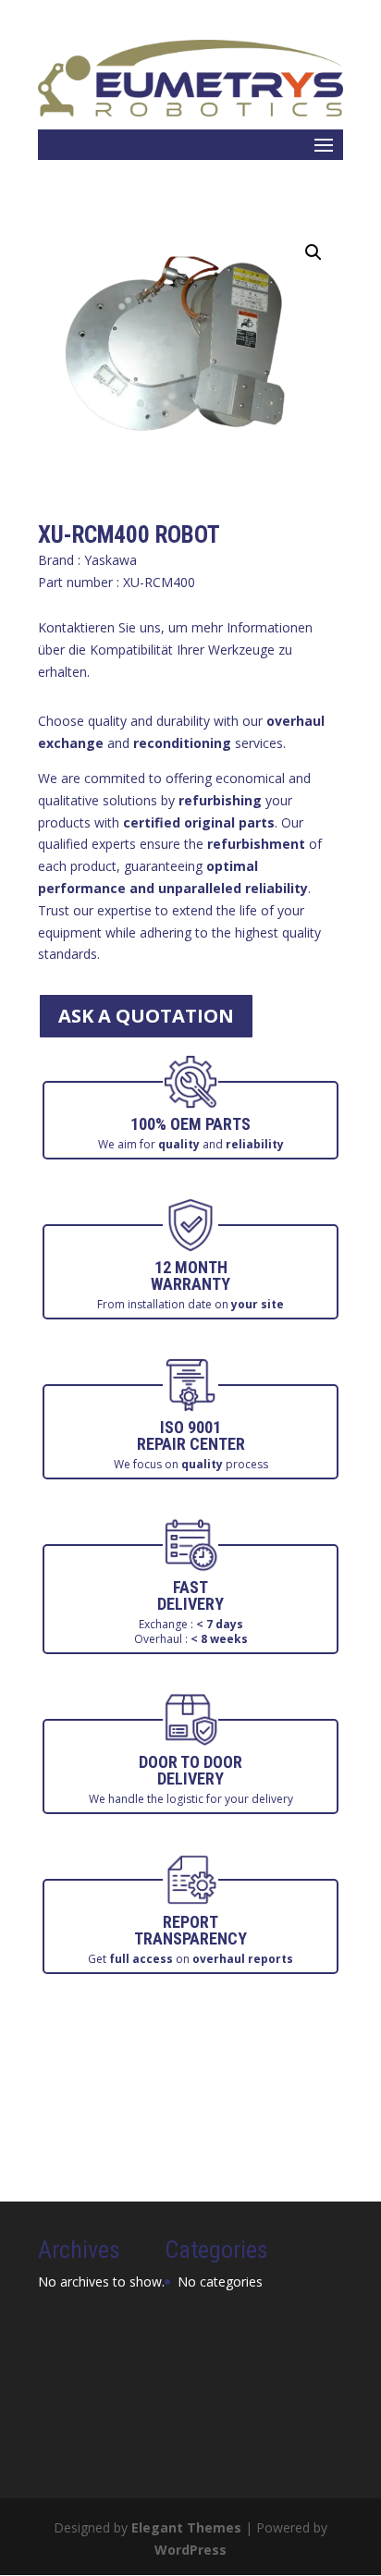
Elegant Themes (186, 2527)
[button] (313, 252)
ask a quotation (146, 1016)
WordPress (190, 2550)
